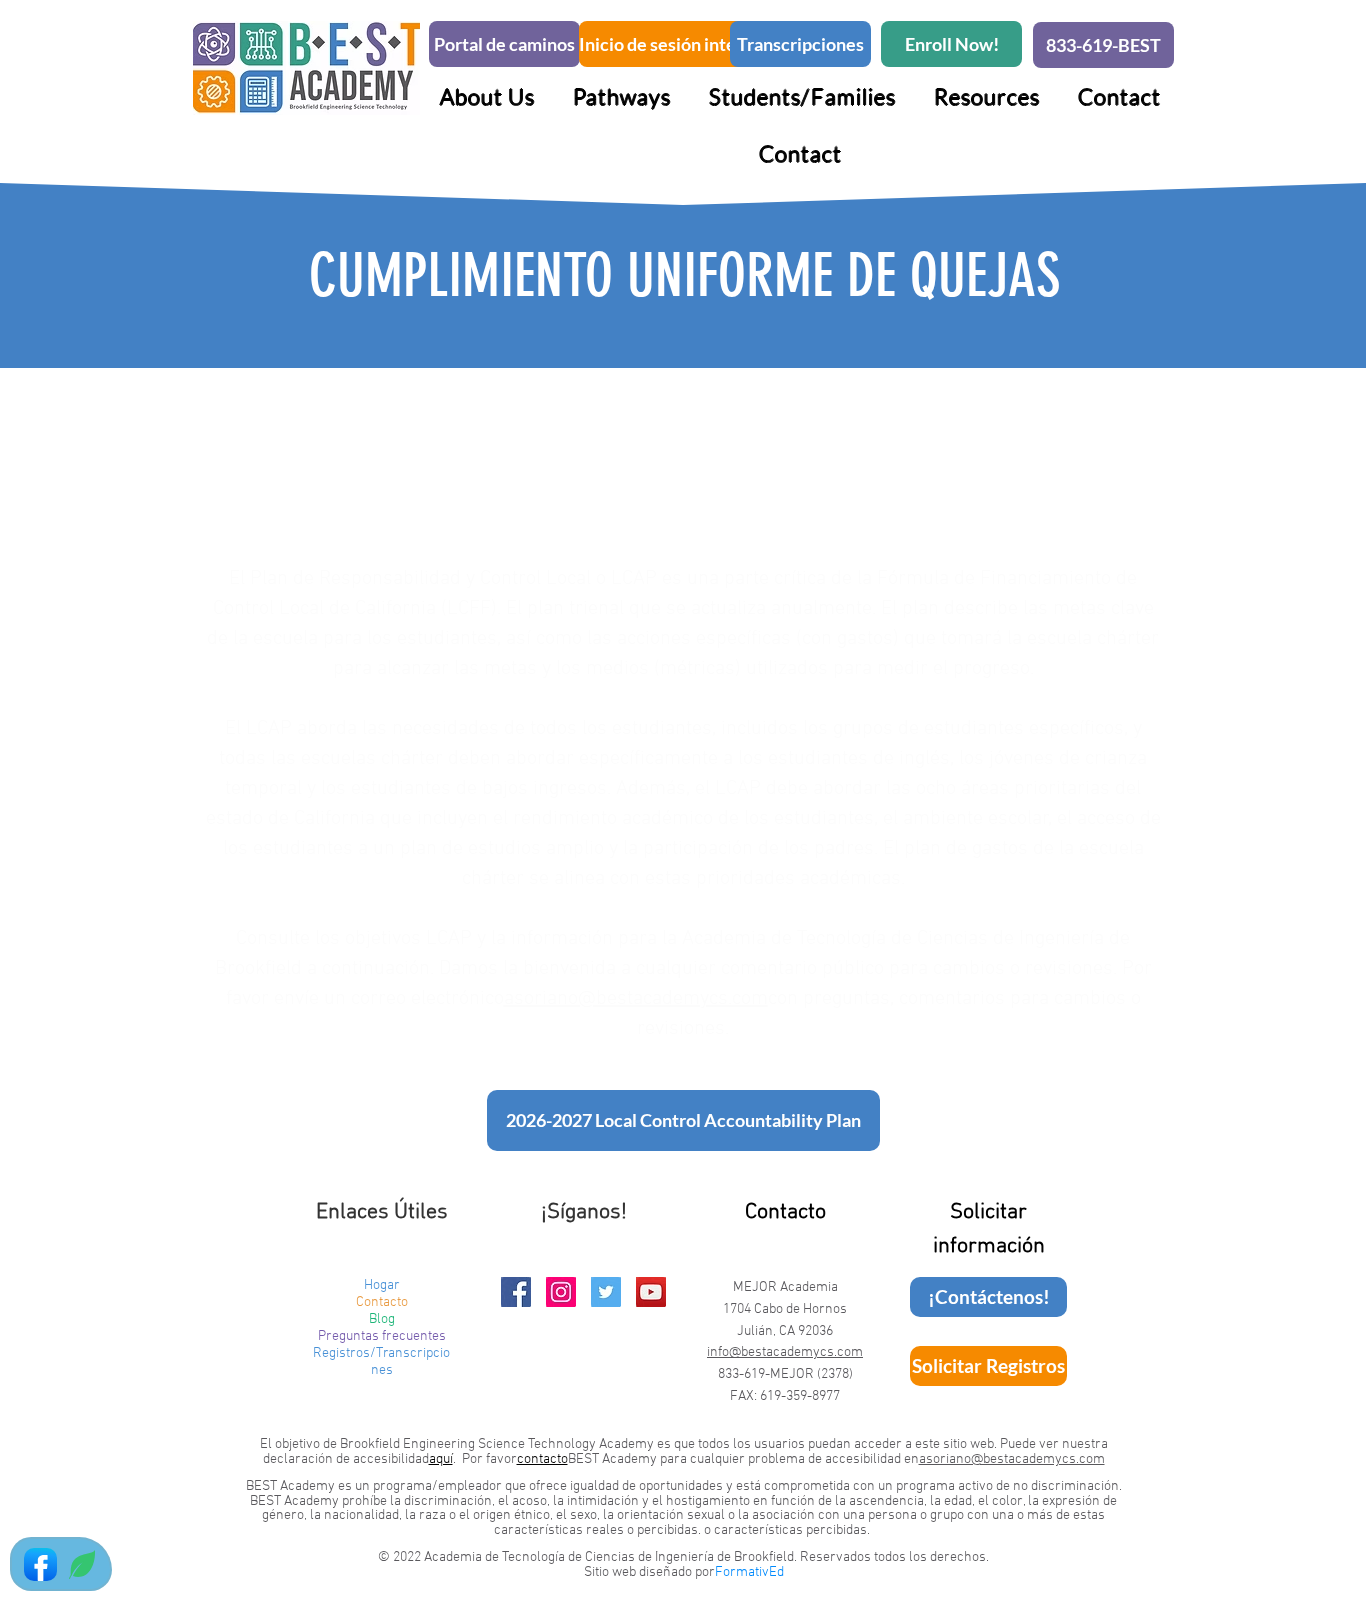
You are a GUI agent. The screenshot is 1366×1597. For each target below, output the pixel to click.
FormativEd (749, 1572)
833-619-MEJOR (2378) (785, 1374)
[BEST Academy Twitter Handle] (606, 1292)
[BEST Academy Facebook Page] (516, 1292)
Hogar (382, 1285)
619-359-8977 (800, 1396)
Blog (382, 1319)
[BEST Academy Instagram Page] (561, 1292)
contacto (542, 1459)
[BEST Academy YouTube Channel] (651, 1292)
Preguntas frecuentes (382, 1336)
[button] (622, 96)
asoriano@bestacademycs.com (636, 999)
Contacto (382, 1302)
